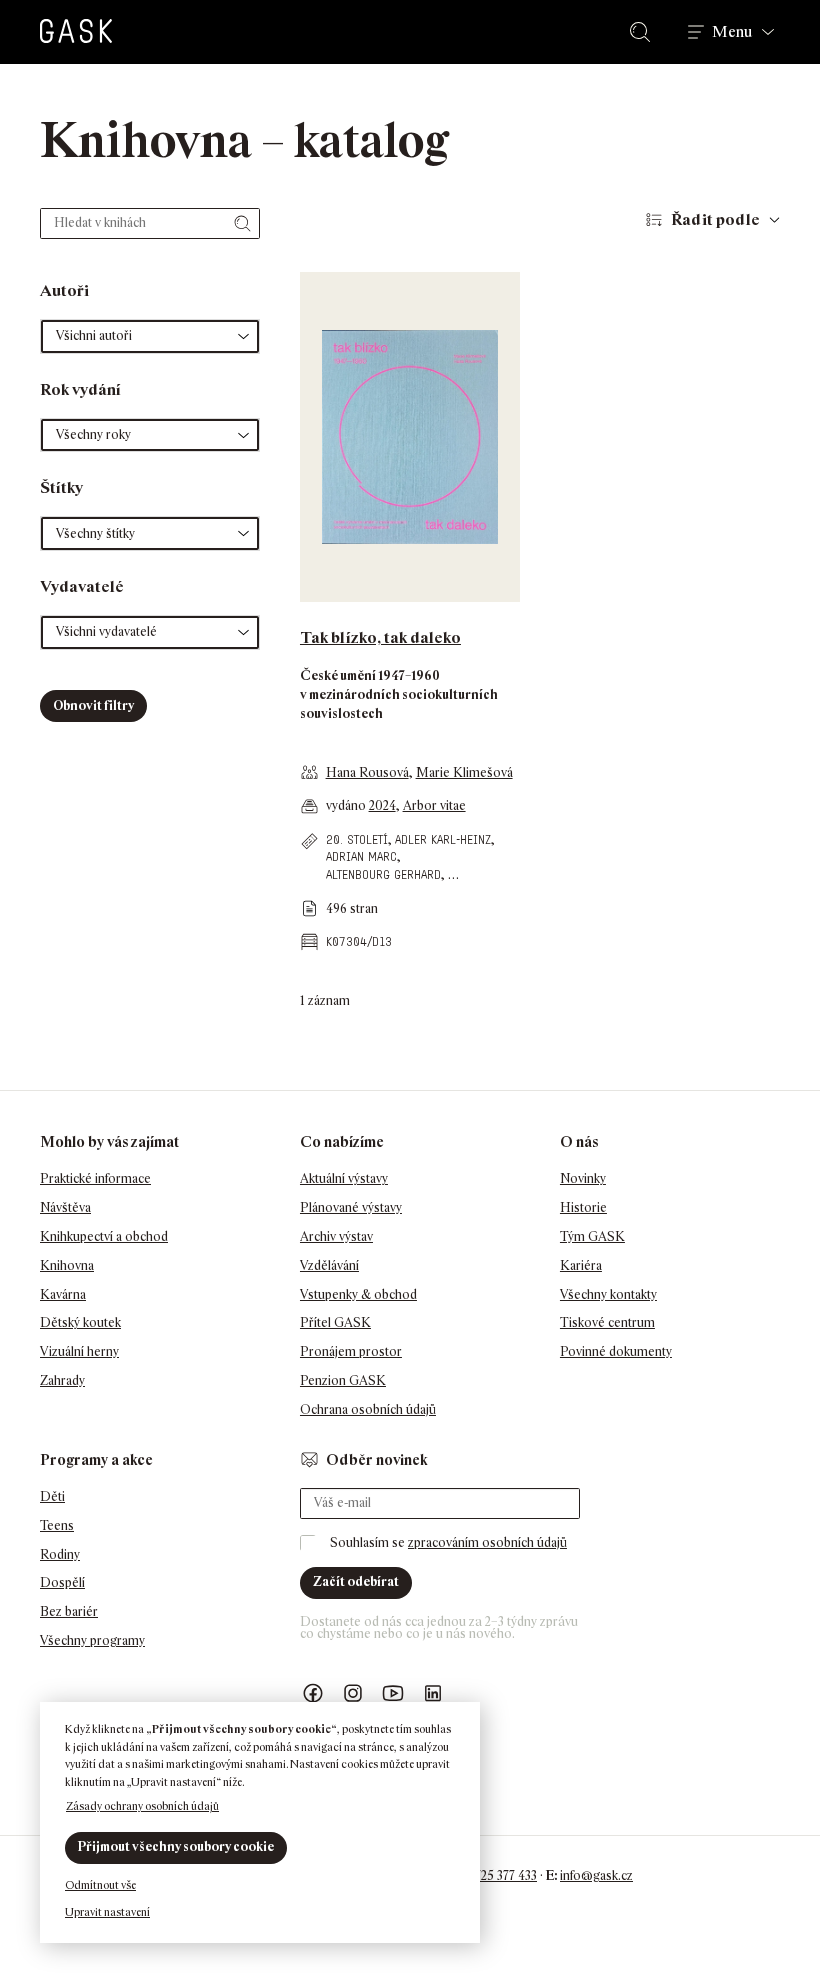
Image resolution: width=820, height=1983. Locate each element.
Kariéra (581, 1265)
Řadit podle (715, 219)
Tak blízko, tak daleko (380, 637)
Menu (732, 32)
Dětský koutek (80, 1322)
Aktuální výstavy (344, 1178)
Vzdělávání (329, 1265)
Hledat (644, 32)
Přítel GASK (335, 1322)
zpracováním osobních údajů (487, 1542)
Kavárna (63, 1294)
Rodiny (60, 1554)
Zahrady (62, 1380)
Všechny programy (92, 1640)
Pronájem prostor (351, 1351)
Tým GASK (592, 1236)
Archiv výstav (336, 1236)
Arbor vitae (434, 805)
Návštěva (65, 1207)
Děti (52, 1496)
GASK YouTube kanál (393, 1693)
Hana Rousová (367, 772)
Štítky (61, 487)
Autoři (64, 290)
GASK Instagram (353, 1693)
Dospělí (62, 1582)
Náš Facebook (313, 1693)
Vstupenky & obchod (358, 1294)
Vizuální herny (79, 1351)
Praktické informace (95, 1178)
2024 (382, 805)
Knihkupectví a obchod (104, 1236)
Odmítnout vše (100, 1885)
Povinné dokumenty (616, 1351)
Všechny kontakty (608, 1294)
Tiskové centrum (607, 1322)
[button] (150, 336)
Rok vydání (80, 389)
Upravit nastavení (107, 1912)
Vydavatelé (82, 586)
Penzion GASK (343, 1380)
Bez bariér (69, 1611)
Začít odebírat (356, 1581)
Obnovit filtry (93, 705)
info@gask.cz (596, 1875)
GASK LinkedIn (433, 1693)
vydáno (347, 805)
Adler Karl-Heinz (443, 839)
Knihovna (67, 1265)
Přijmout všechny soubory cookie (176, 1846)
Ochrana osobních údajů (368, 1409)
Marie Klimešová (464, 772)
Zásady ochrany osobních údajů (142, 1806)
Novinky (583, 1178)
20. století (357, 839)
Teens (57, 1525)
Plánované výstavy (351, 1207)
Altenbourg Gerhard (383, 874)
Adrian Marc (361, 856)
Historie (583, 1207)
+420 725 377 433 (490, 1875)
